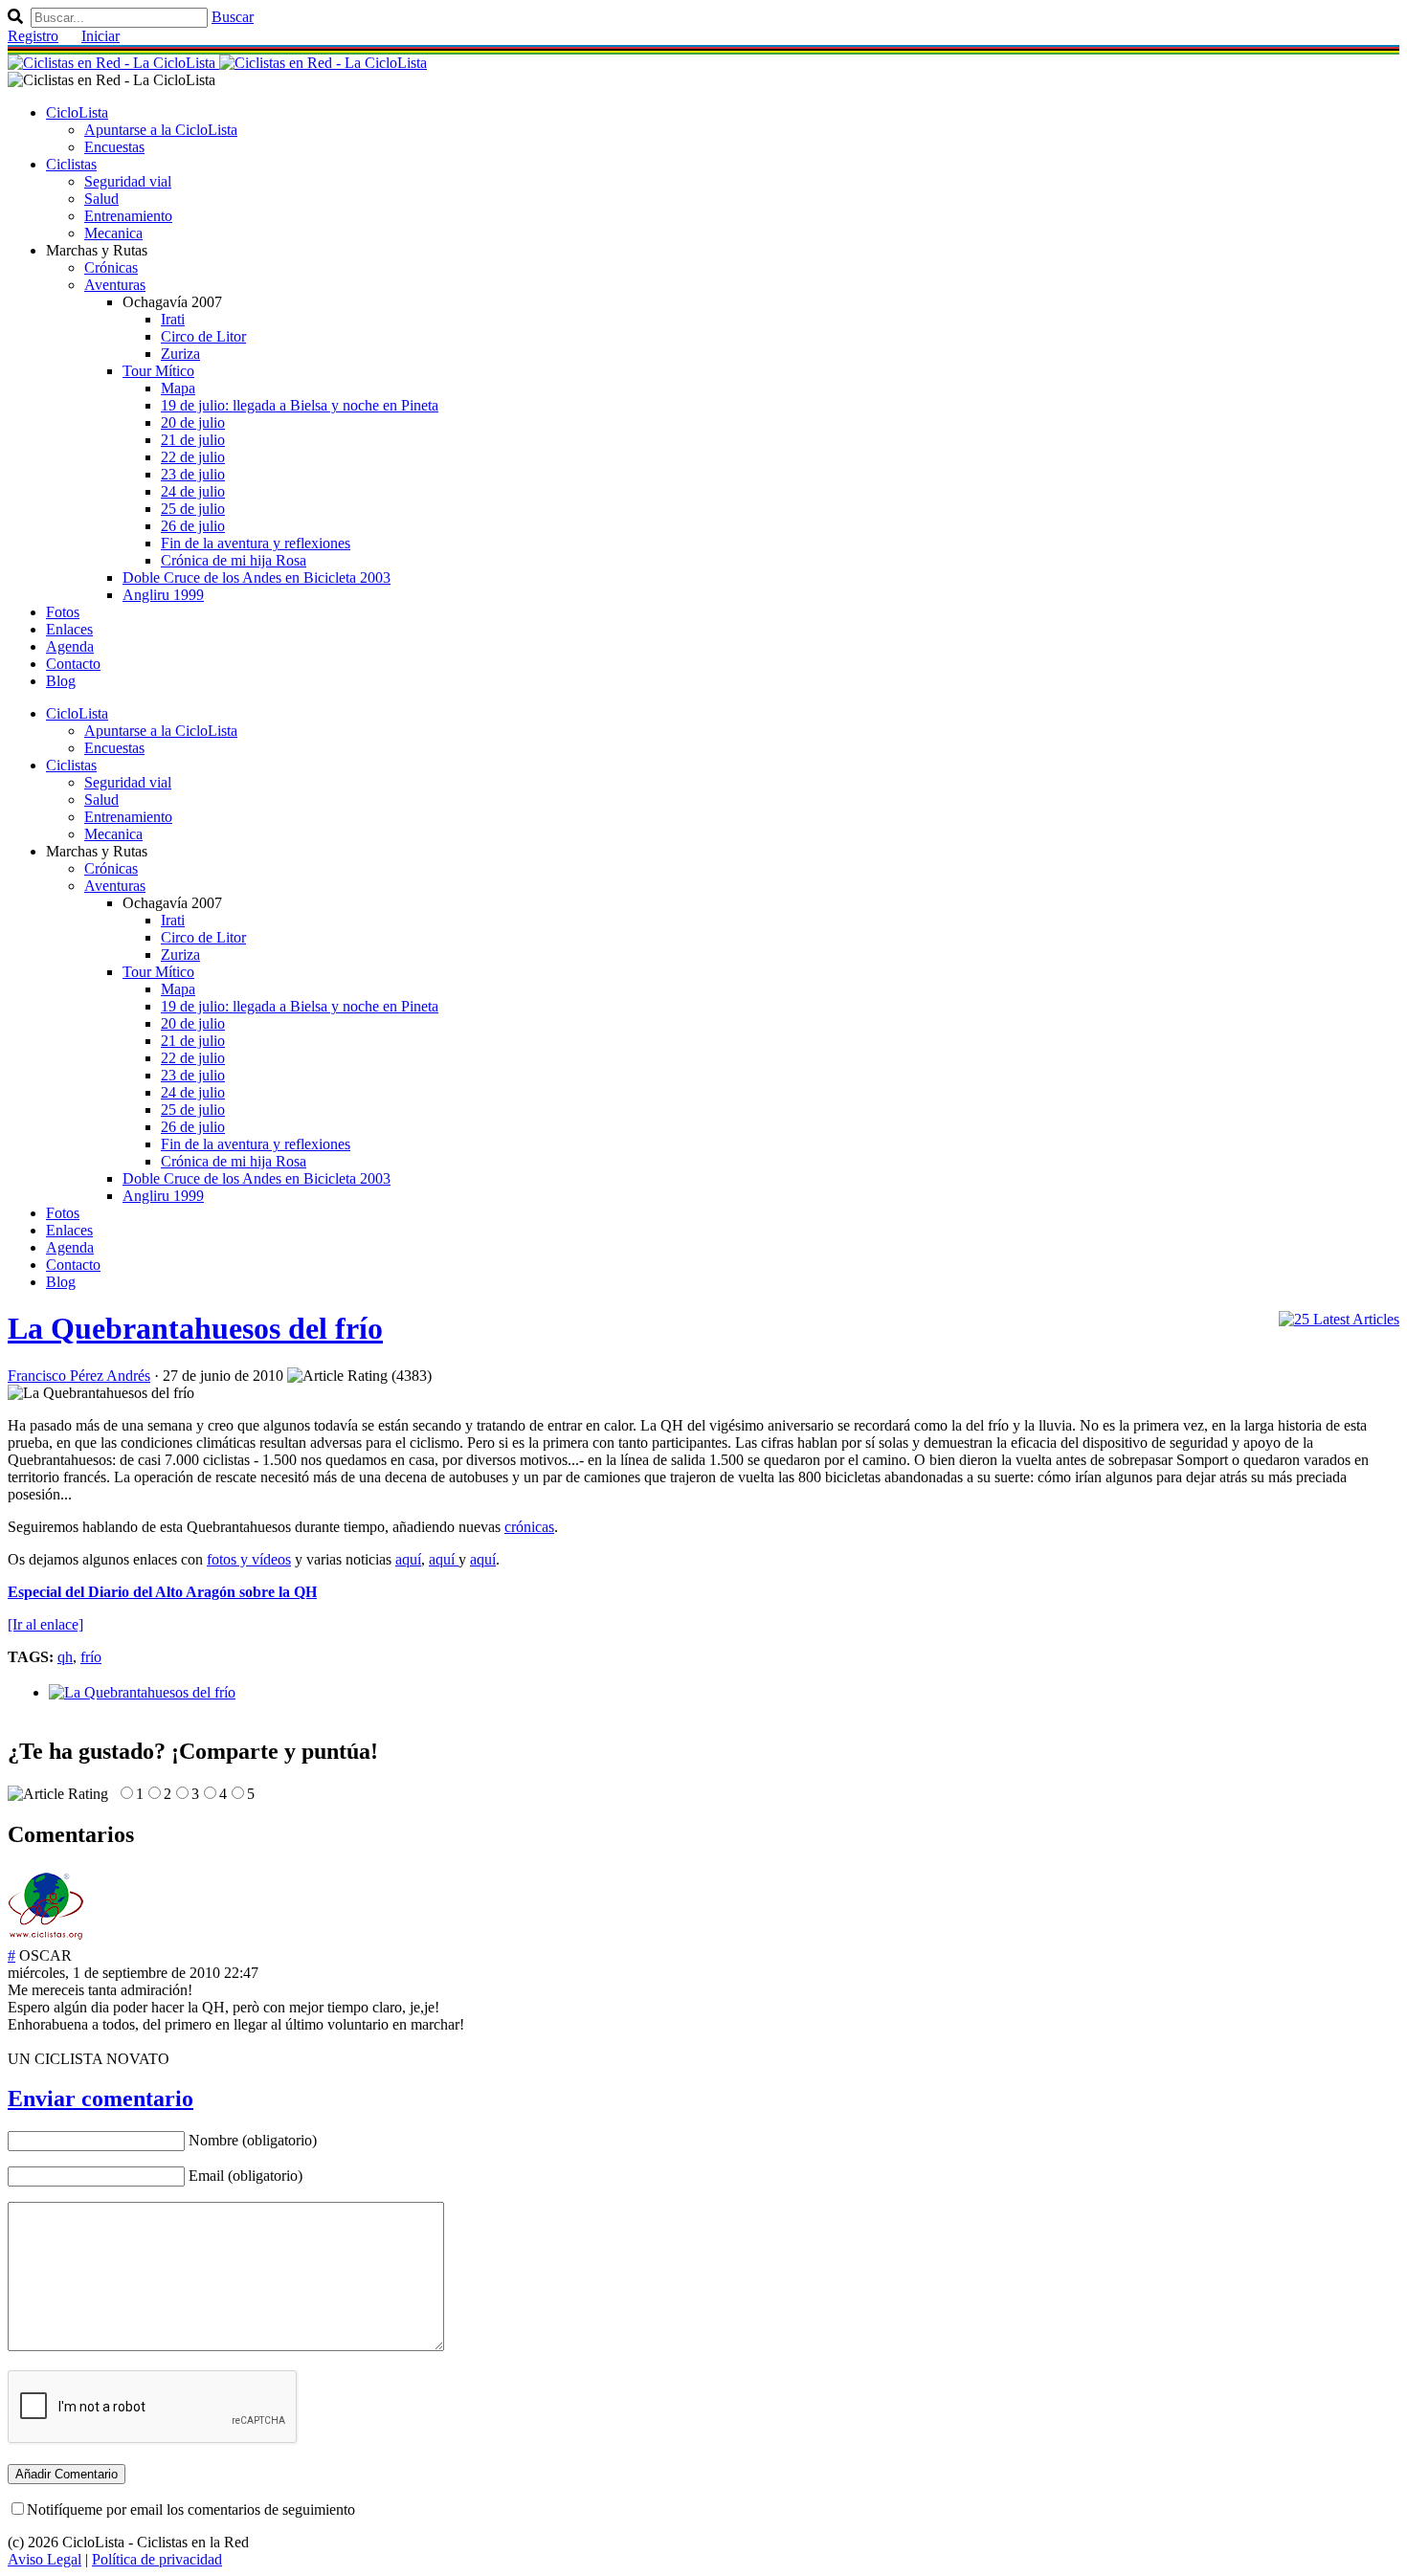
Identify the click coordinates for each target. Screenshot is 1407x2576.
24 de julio (193, 491)
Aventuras (115, 285)
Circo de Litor (203, 336)
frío (91, 1657)
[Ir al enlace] (45, 1624)
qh (65, 1657)
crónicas (529, 1527)
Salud (101, 199)
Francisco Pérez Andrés (79, 1376)
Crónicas (111, 267)
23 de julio (193, 474)
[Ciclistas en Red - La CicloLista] (217, 63)
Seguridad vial (128, 181)
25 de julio (193, 509)
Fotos (63, 612)
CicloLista (77, 112)
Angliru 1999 (163, 595)
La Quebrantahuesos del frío (195, 1328)
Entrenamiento (128, 216)
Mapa (178, 388)
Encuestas (114, 147)
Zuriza (180, 354)
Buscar (233, 17)
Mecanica (113, 233)
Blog (61, 681)
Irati (173, 319)
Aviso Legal (45, 2559)
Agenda (70, 646)
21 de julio (193, 440)
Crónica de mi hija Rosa (234, 560)
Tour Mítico (158, 371)
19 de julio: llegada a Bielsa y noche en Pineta (300, 405)
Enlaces (69, 629)
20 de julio (193, 422)
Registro (33, 36)
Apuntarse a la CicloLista (161, 130)
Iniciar (100, 36)
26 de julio (193, 526)
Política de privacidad (157, 2559)
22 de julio (193, 457)
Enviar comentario (100, 2099)
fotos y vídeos (249, 1559)
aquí (408, 1559)
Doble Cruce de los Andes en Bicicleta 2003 (257, 577)
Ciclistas (71, 164)
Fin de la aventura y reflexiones (256, 543)
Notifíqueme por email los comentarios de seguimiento (191, 2509)
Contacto (73, 664)
